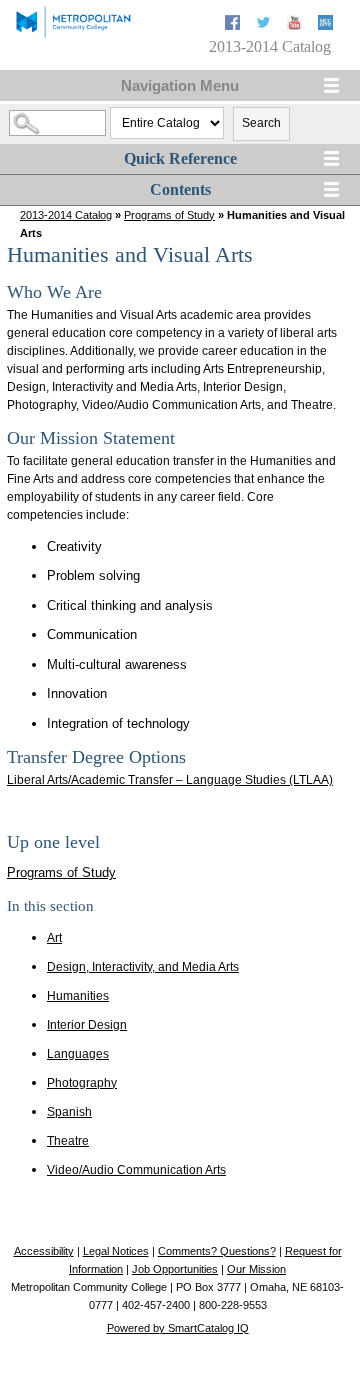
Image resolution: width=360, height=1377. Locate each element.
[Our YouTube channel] (296, 25)
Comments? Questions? (217, 1251)
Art (54, 938)
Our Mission (256, 1269)
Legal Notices (116, 1251)
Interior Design (87, 1025)
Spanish (69, 1112)
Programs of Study (169, 215)
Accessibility (44, 1251)
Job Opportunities (175, 1269)
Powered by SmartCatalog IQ (178, 1328)
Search (261, 123)
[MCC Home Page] (72, 35)
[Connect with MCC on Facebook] (234, 25)
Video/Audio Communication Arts (136, 1170)
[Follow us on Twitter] (265, 25)
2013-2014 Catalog (66, 215)
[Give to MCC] (325, 25)
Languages (78, 1054)
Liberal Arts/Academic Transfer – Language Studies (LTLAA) (170, 780)
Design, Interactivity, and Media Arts (143, 967)
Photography (82, 1083)
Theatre (68, 1141)
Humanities (78, 996)
